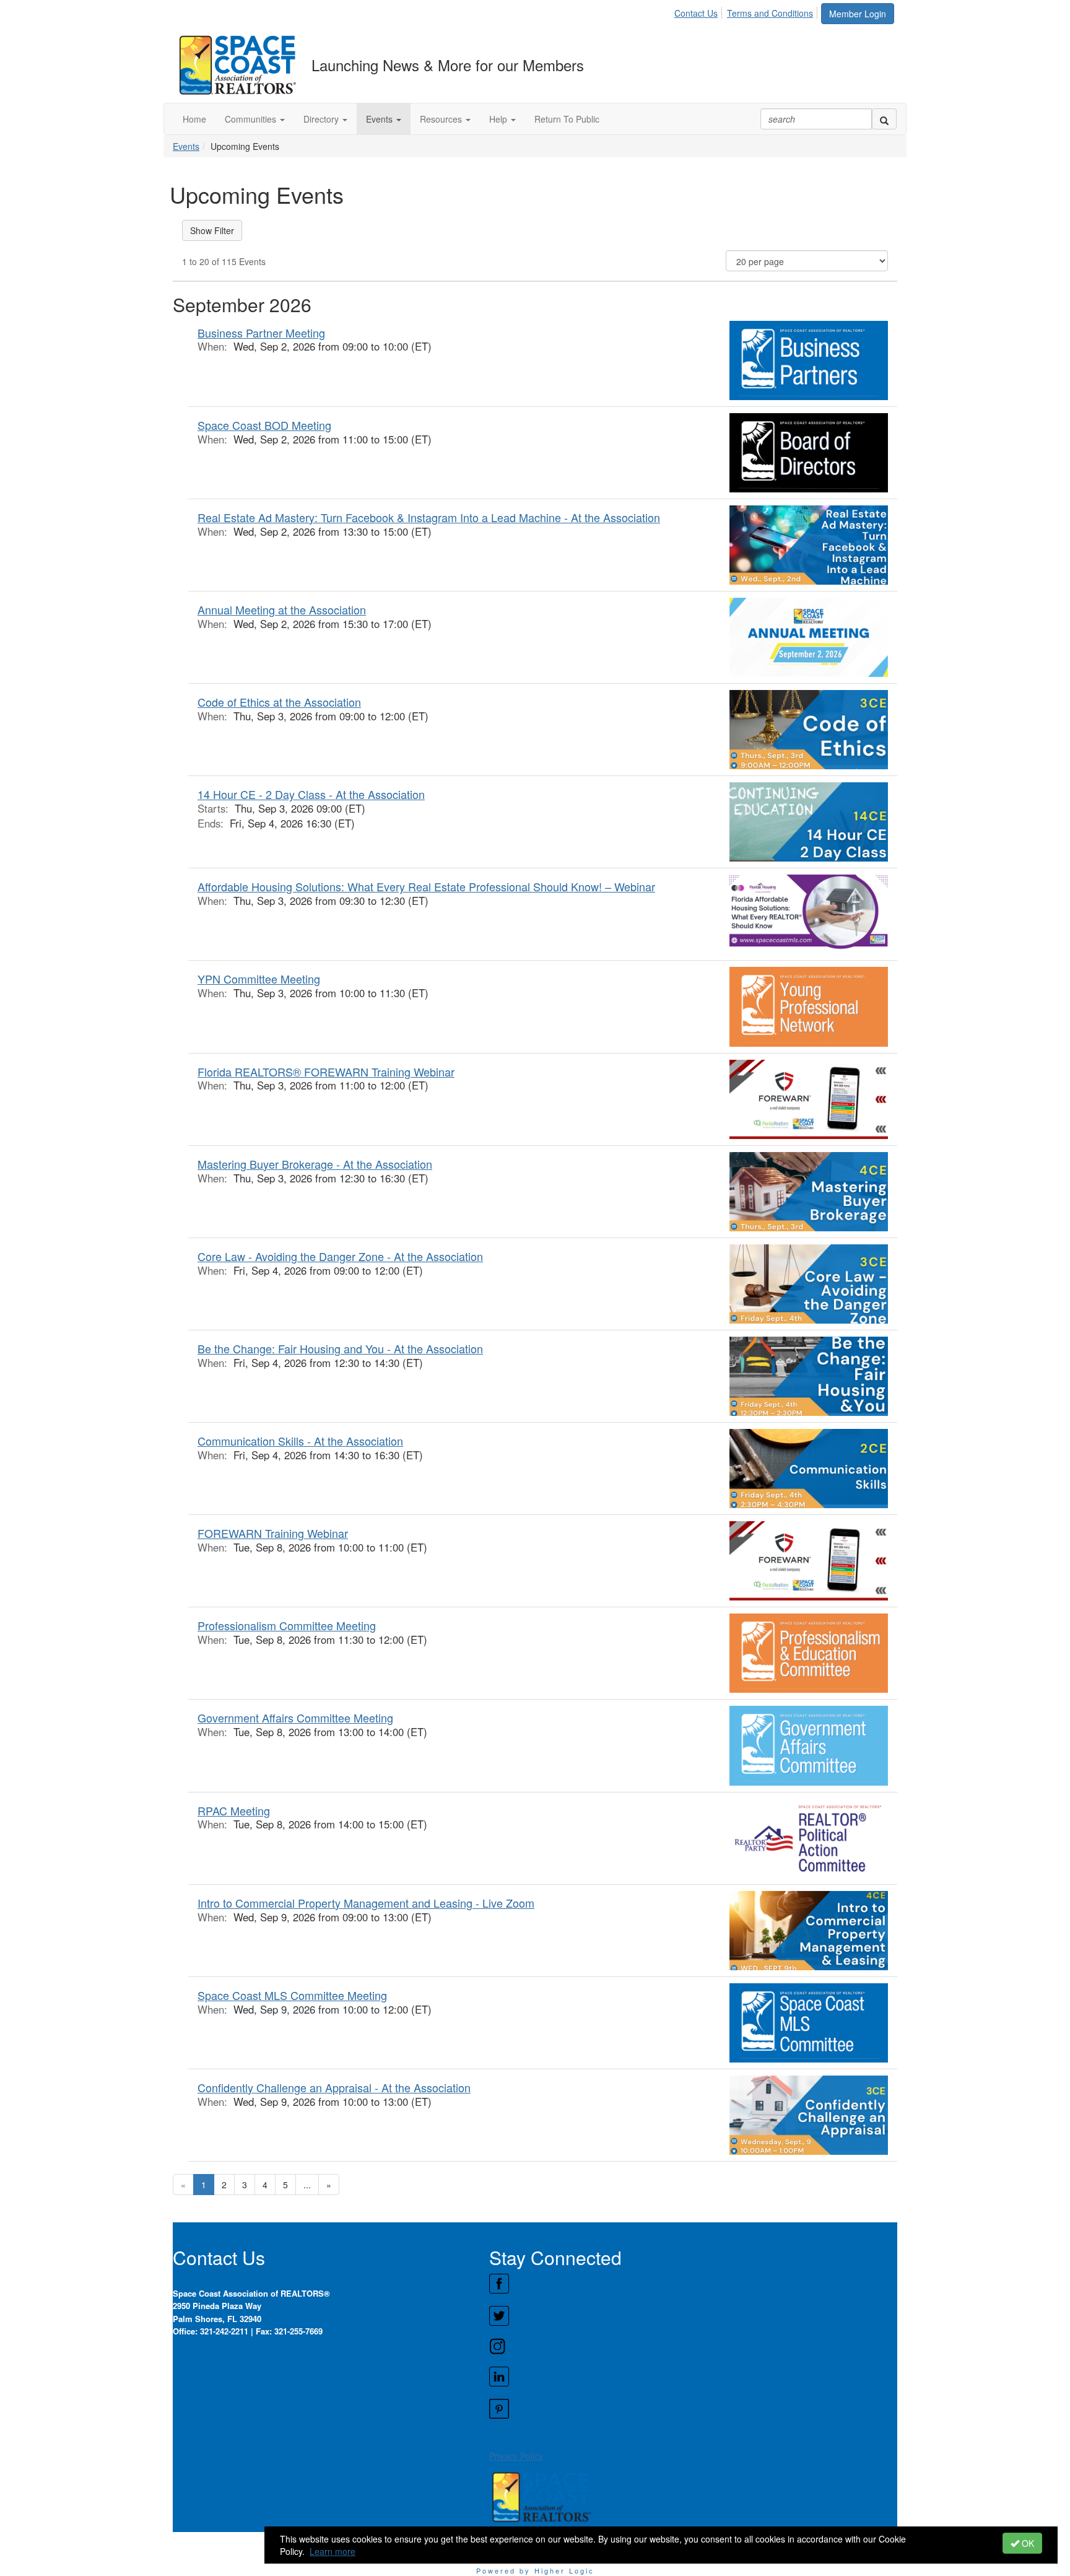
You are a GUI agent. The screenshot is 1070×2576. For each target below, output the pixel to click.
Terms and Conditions (770, 13)
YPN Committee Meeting (259, 979)
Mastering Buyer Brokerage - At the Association (315, 1164)
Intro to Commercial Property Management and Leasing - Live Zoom (366, 1903)
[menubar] (747, 11)
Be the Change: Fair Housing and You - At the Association (340, 1348)
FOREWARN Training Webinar (273, 1533)
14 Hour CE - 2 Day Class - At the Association (311, 794)
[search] (884, 119)
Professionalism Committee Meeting (287, 1625)
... (307, 2185)
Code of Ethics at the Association (279, 702)
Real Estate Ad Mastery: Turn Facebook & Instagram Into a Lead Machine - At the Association (429, 517)
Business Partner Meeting (261, 333)
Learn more (333, 2551)
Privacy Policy (516, 2456)
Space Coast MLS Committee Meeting (292, 1995)
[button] (255, 119)
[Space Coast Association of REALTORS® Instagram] (693, 2346)
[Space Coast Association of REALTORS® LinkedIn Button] (693, 2377)
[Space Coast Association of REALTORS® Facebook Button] (693, 2284)
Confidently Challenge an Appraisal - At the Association (334, 2087)
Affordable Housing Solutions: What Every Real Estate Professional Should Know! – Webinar (426, 886)
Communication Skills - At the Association (300, 1441)
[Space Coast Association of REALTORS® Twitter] (693, 2316)
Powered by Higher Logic (535, 2570)
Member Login (858, 14)
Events (186, 146)
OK (1027, 2543)
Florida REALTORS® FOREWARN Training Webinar (326, 1072)
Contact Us (696, 13)
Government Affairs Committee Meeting (295, 1718)
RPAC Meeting (234, 1810)
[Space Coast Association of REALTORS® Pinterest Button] (693, 2409)
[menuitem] (699, 11)
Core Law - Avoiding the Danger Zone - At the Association (340, 1256)
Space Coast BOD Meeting (264, 425)
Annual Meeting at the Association (282, 609)
